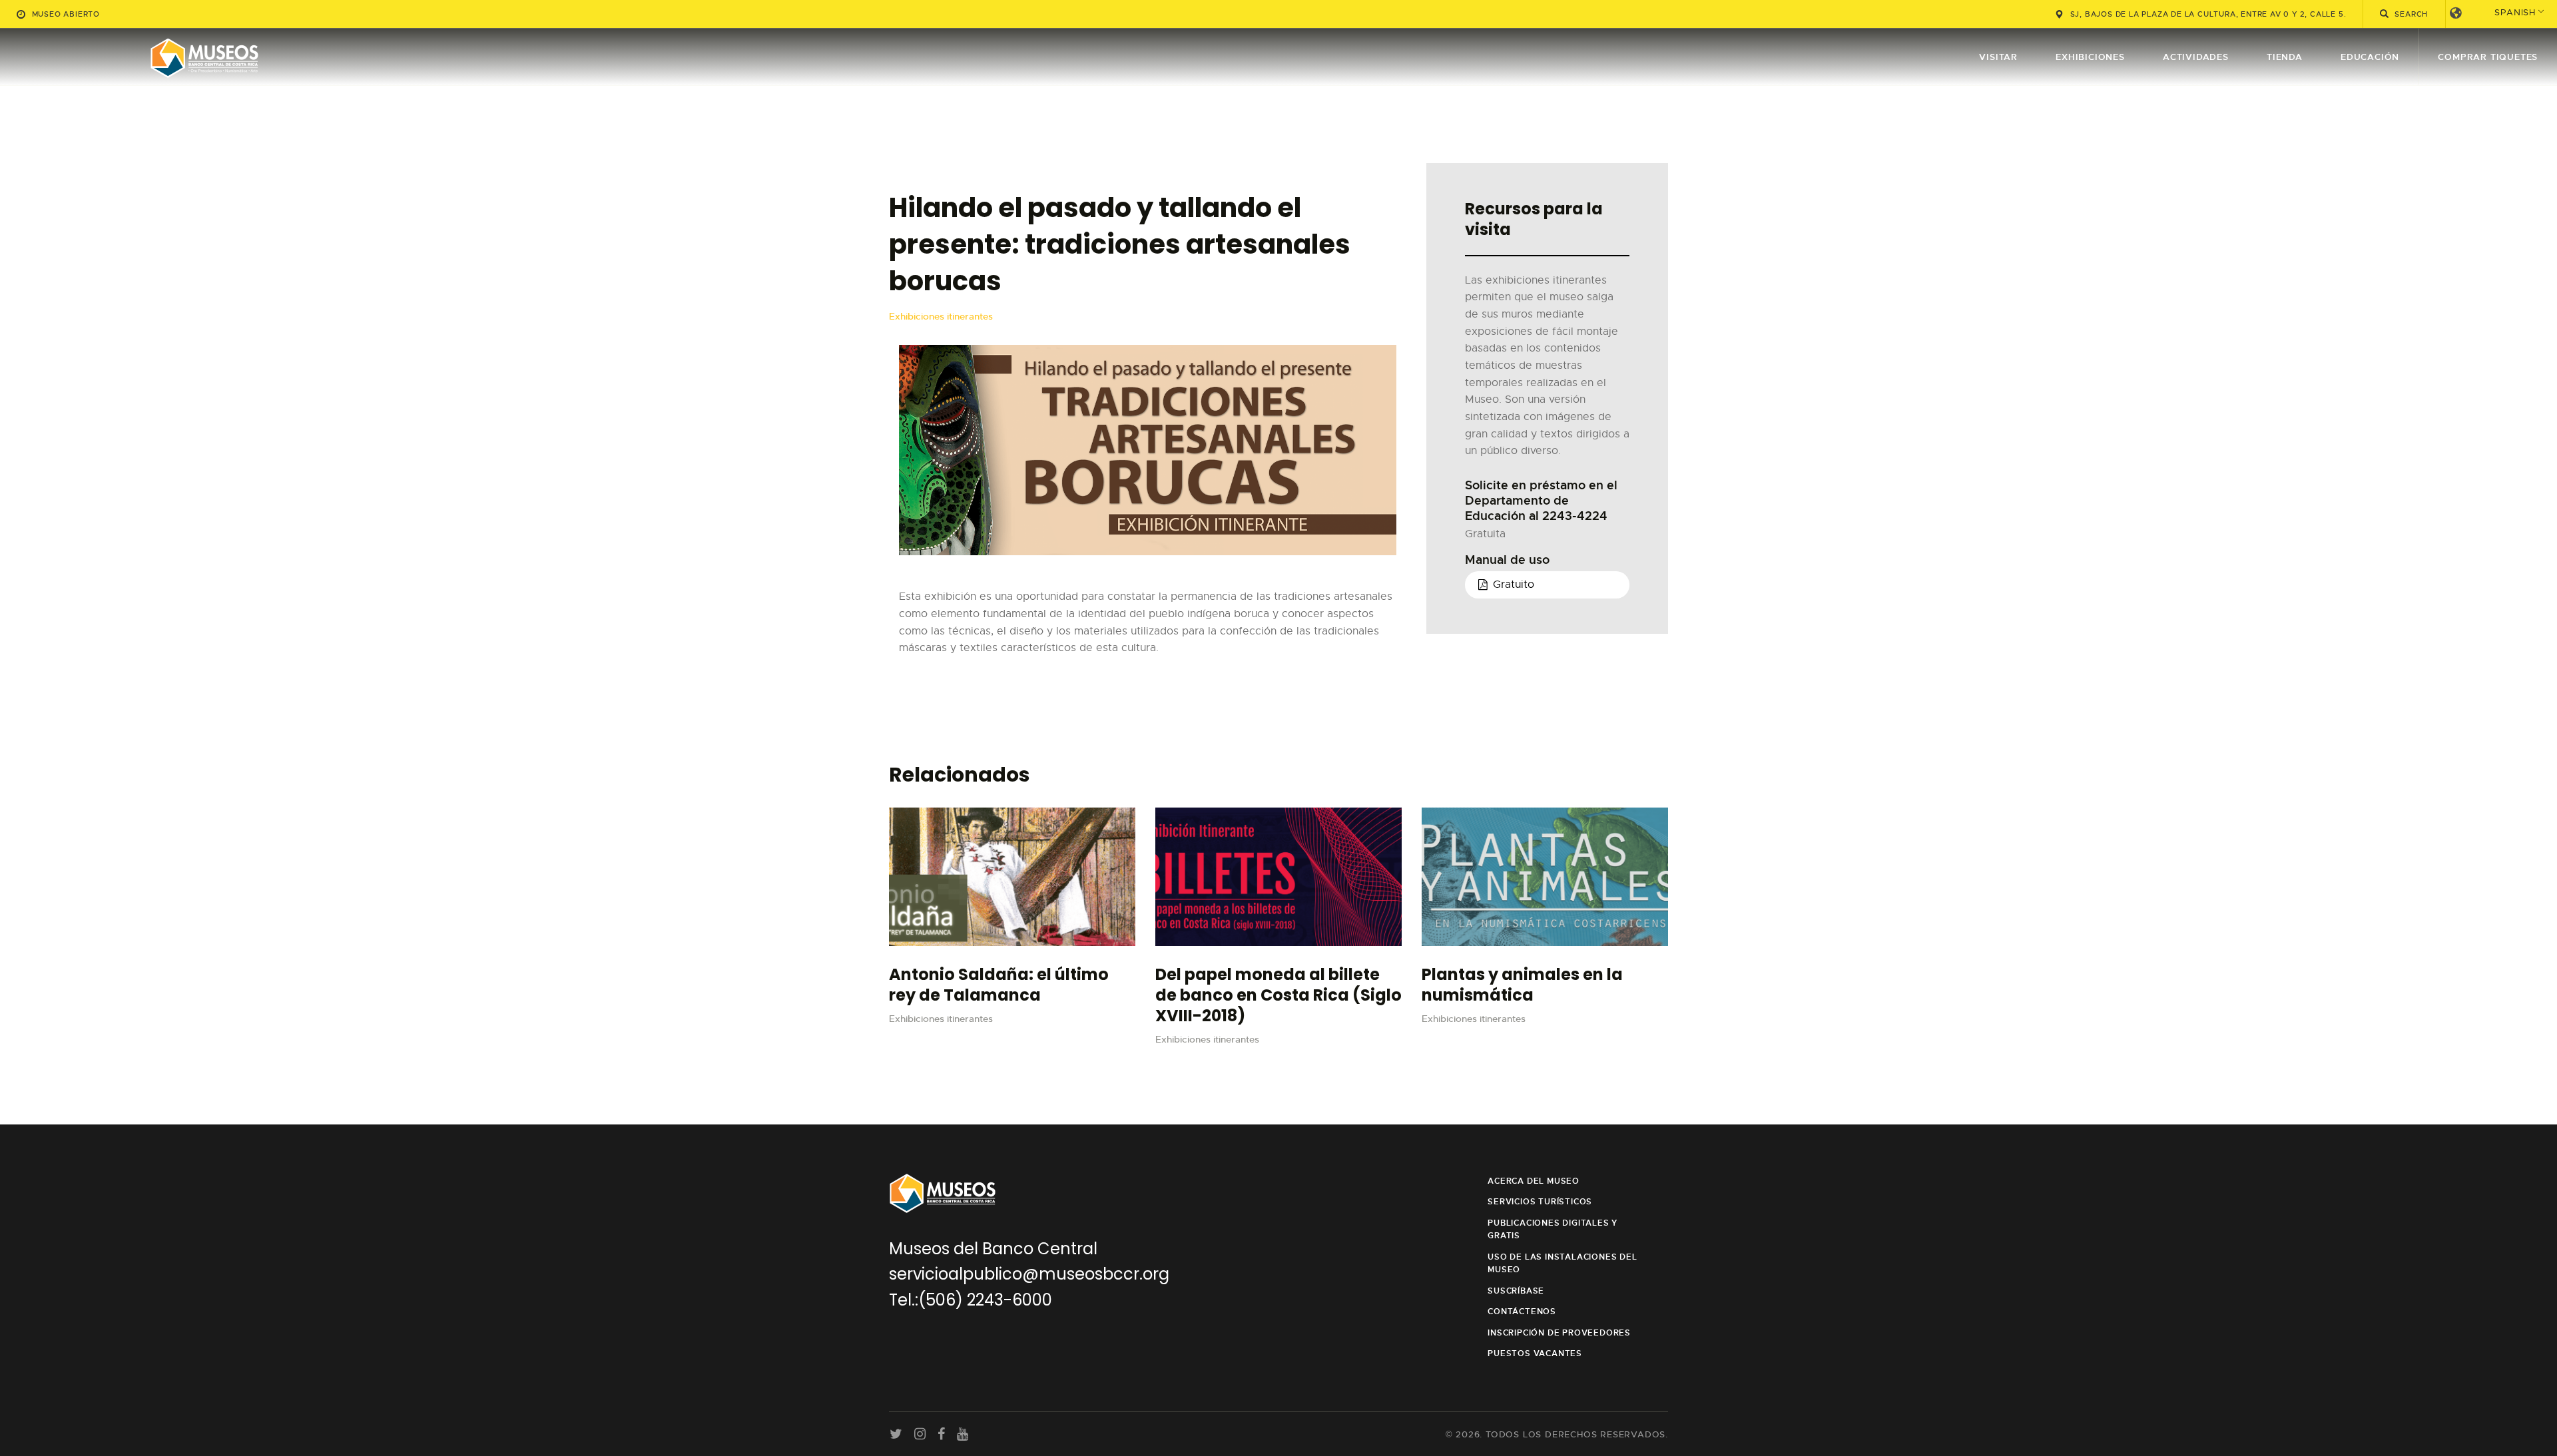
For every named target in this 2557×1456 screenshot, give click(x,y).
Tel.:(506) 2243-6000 (971, 1300)
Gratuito (1514, 585)
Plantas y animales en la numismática (1522, 985)
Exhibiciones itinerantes (941, 316)
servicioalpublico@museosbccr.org (1029, 1274)
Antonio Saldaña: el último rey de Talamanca (999, 985)
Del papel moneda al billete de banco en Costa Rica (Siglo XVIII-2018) (1278, 995)
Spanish (2515, 12)
